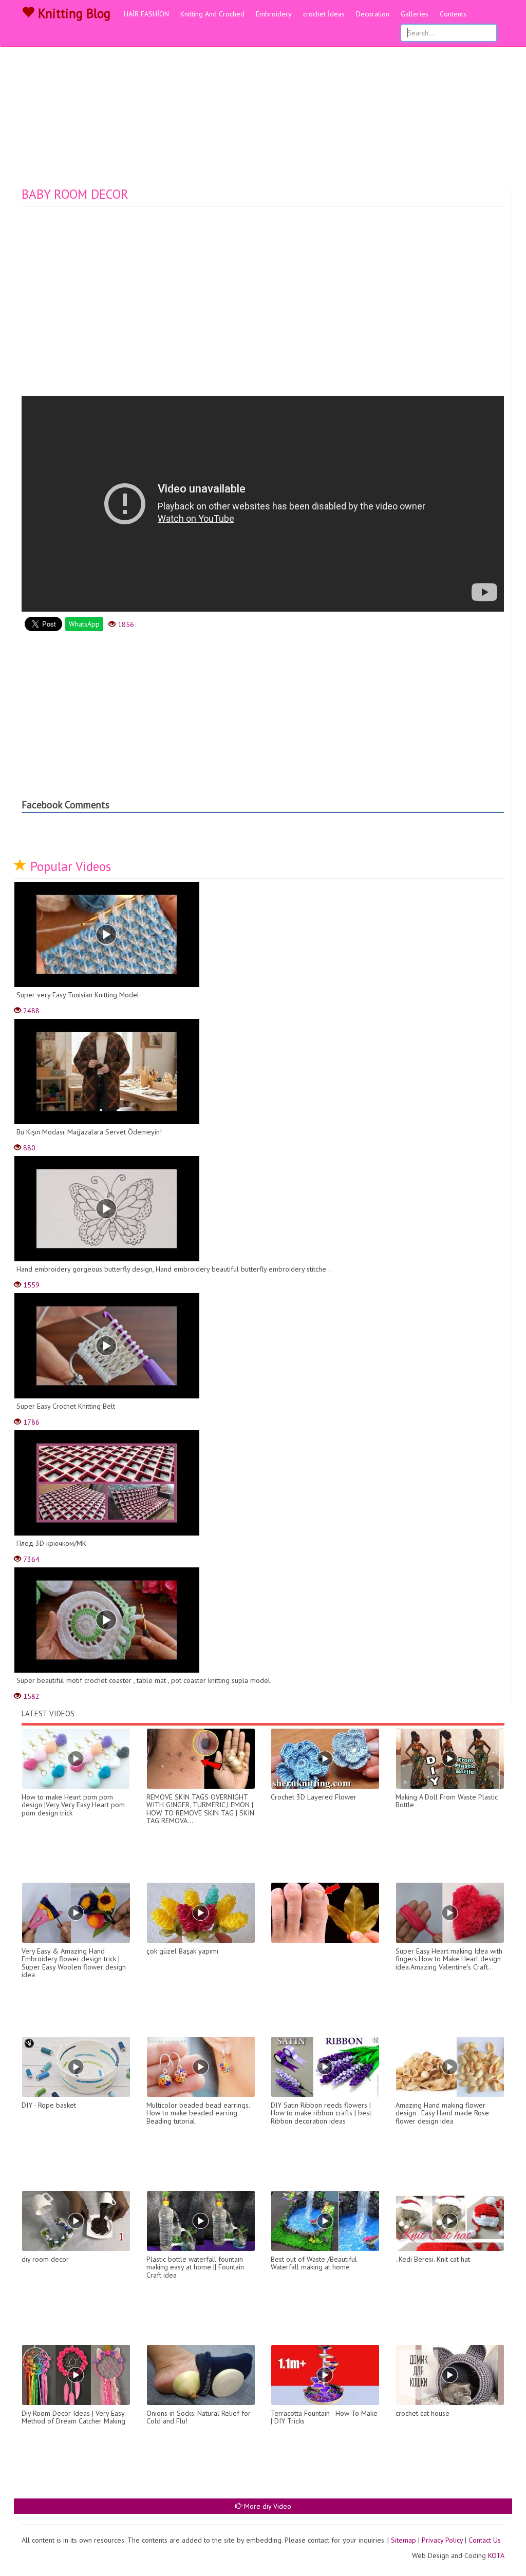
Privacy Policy (442, 2540)
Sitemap (403, 2540)
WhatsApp (84, 624)
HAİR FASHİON (146, 14)
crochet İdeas (324, 14)
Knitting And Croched (212, 14)
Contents (453, 14)
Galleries (415, 14)
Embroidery (274, 14)
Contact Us (485, 2540)
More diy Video (267, 2506)
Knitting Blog (72, 13)
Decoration (373, 14)
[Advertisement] (263, 110)
